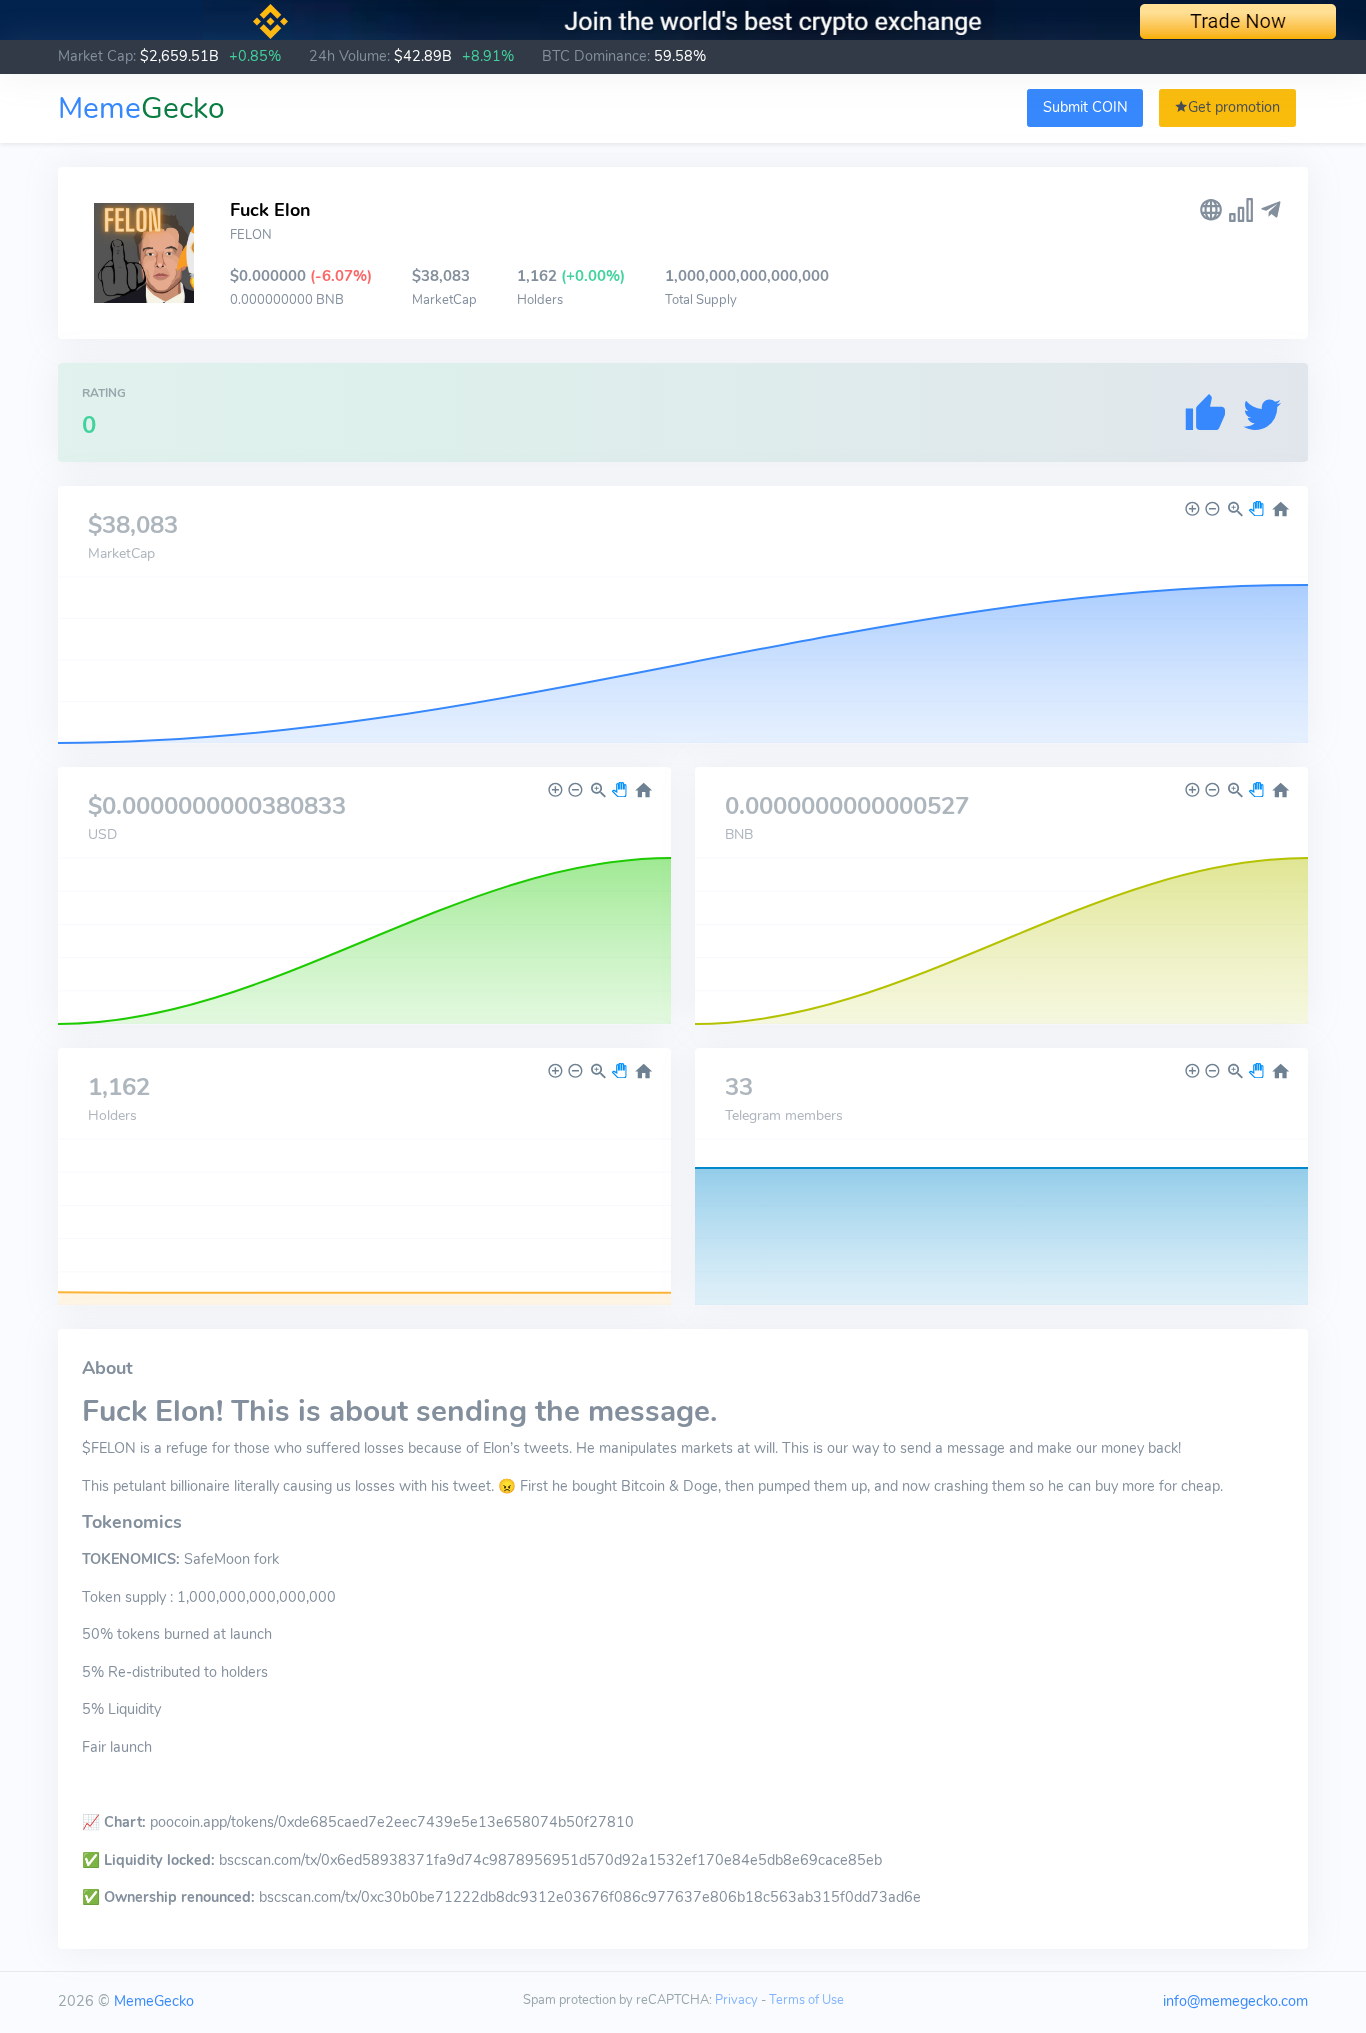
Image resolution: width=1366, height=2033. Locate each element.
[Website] (1211, 210)
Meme (141, 108)
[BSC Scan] (1241, 210)
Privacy (736, 2000)
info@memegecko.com (1235, 2001)
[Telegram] (1271, 210)
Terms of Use (806, 2000)
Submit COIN (1085, 107)
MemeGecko (154, 2001)
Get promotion (1234, 107)
